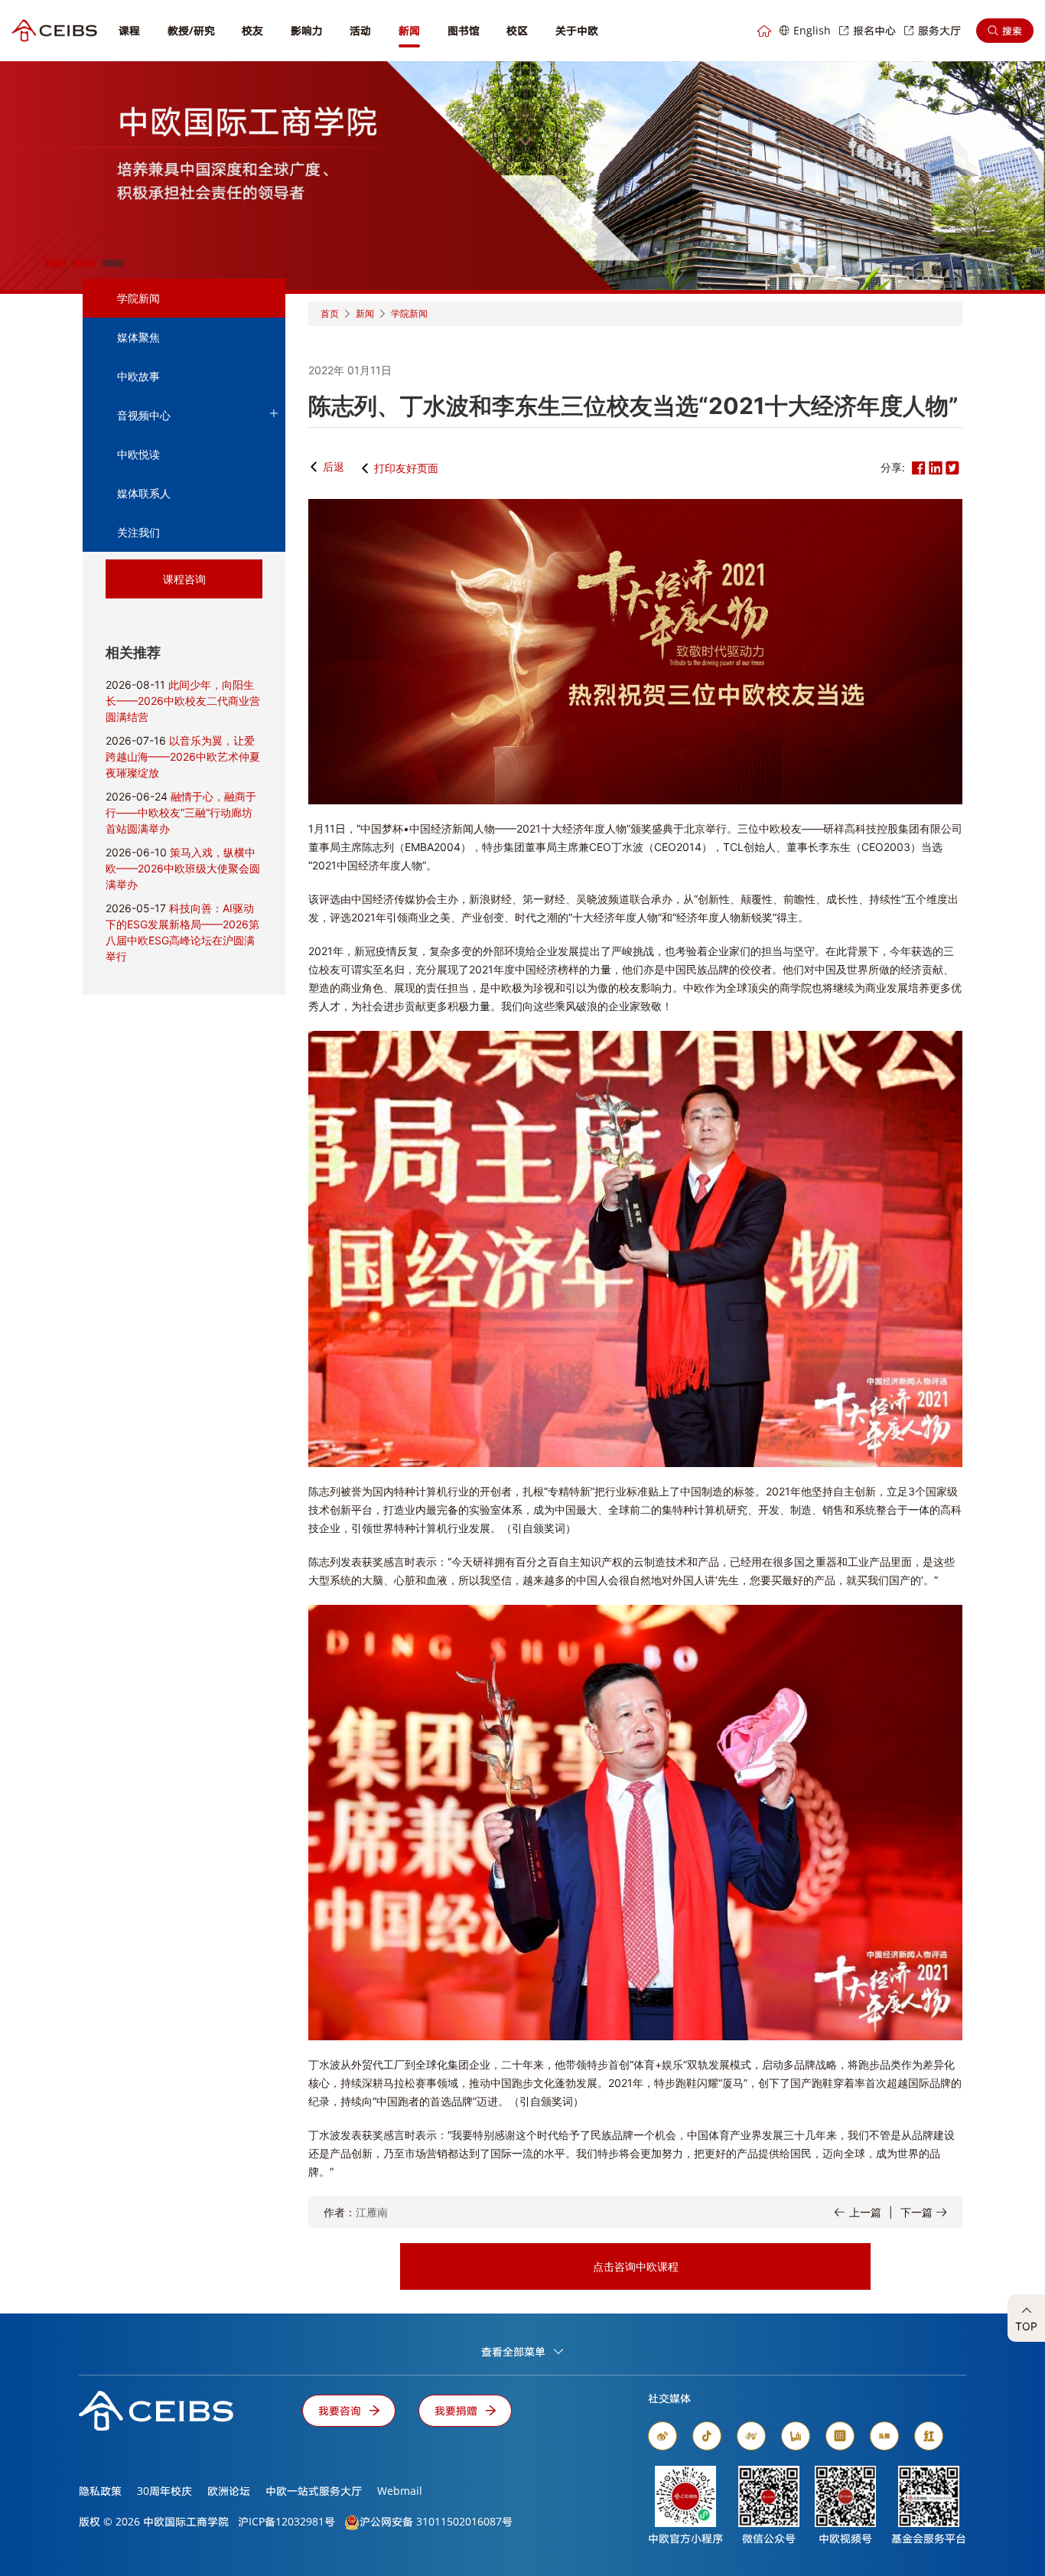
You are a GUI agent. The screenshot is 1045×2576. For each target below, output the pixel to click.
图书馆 (464, 30)
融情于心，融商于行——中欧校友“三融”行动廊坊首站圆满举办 (181, 812)
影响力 (307, 30)
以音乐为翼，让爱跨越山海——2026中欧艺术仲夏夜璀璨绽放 (183, 756)
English (812, 30)
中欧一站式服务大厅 (314, 2491)
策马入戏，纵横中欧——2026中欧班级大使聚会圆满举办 (183, 868)
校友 (252, 30)
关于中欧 (577, 30)
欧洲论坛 (229, 2491)
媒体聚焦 (138, 337)
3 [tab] (113, 263)
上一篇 (865, 2212)
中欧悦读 (138, 454)
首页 (330, 313)
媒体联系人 (144, 493)
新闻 (409, 30)
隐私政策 (100, 2491)
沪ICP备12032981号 (286, 2521)
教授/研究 (191, 30)
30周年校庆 (164, 2491)
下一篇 (916, 2212)
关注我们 (138, 532)
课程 (129, 30)
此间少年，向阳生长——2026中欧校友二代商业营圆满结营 (183, 701)
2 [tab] (84, 263)
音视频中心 (144, 415)
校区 (517, 30)
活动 (360, 30)
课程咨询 (184, 579)
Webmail (400, 2491)
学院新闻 (138, 298)
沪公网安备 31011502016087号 (436, 2521)
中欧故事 (138, 376)
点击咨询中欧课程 (636, 2266)
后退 (334, 466)
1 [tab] (55, 263)
